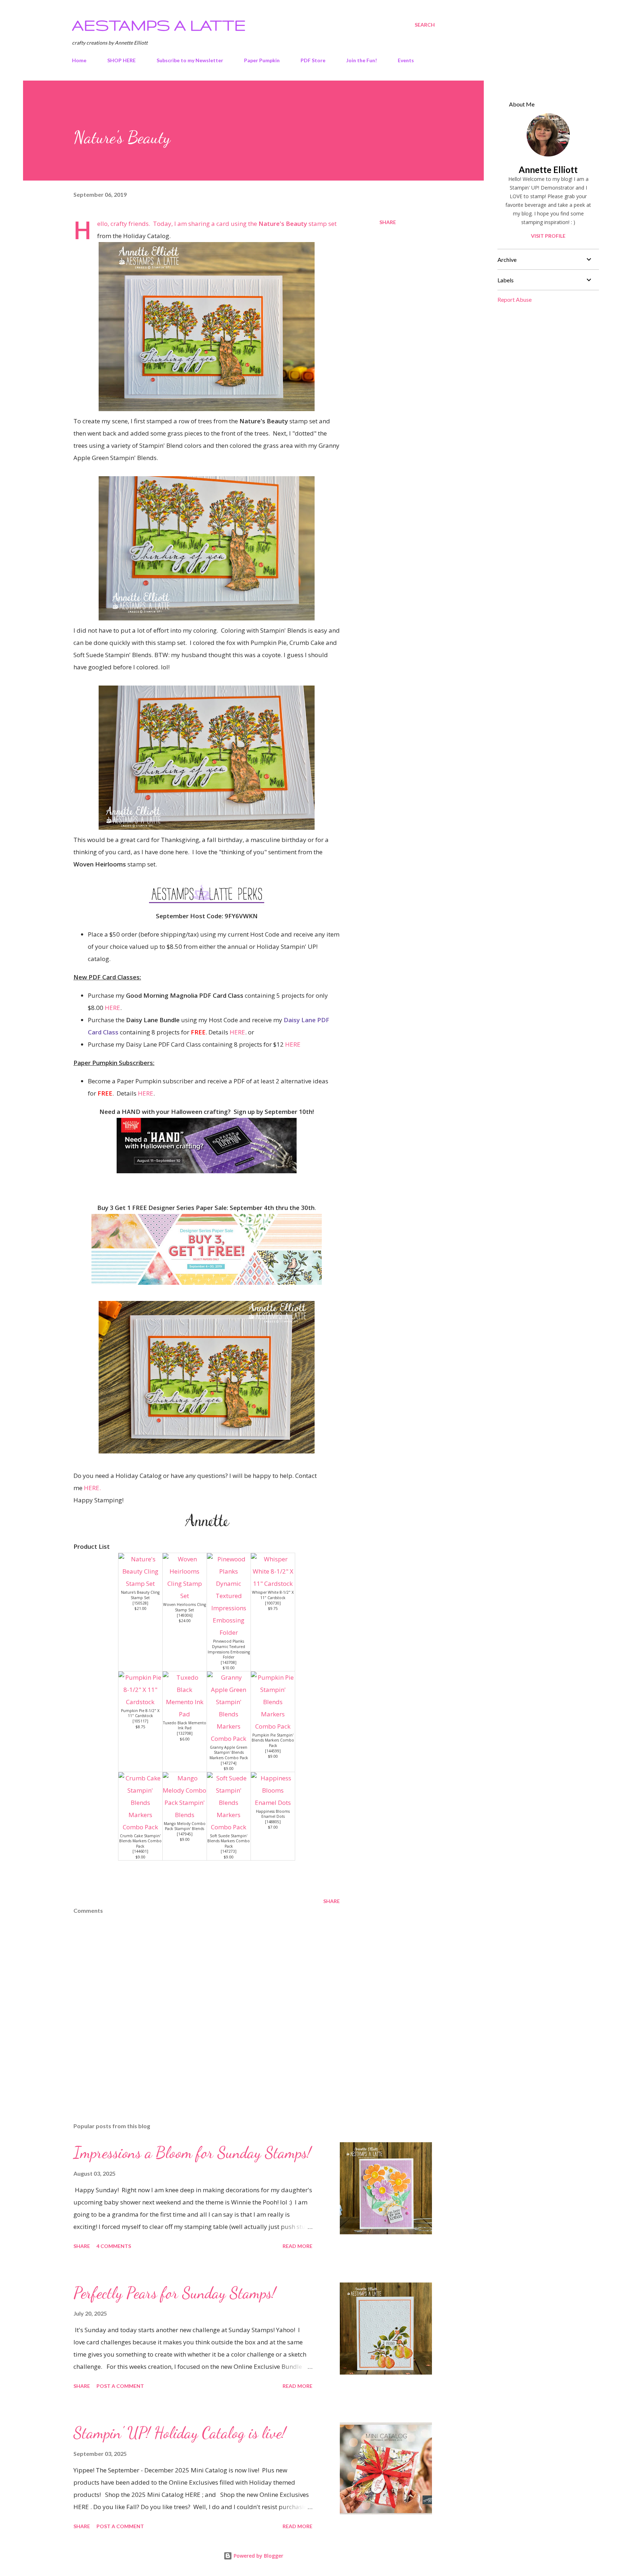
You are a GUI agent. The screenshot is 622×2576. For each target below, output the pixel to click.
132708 (185, 1733)
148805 (273, 1822)
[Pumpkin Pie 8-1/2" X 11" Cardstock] (140, 1702)
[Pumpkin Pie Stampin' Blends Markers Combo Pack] (273, 1726)
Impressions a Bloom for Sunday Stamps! (192, 2153)
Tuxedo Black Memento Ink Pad (185, 1726)
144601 (140, 1851)
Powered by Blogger (258, 2556)
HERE (112, 1008)
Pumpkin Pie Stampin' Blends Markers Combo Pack (273, 1740)
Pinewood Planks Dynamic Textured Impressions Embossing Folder (229, 1649)
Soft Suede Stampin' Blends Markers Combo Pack (229, 1841)
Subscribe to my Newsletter (190, 60)
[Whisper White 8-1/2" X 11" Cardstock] (273, 1583)
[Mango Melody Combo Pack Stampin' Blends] (185, 1815)
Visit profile (548, 236)
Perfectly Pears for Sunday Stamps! (175, 2293)
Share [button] (388, 222)
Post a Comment (120, 2386)
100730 (273, 1603)
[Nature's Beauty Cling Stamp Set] (140, 1583)
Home (79, 60)
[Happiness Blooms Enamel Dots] (273, 1803)
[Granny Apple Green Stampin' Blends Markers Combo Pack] (229, 1738)
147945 (185, 1834)
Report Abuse (515, 299)
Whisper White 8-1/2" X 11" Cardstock (273, 1595)
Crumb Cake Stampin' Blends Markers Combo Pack (140, 1841)
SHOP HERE (121, 60)
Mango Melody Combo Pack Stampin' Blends (185, 1826)
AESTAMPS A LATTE (159, 25)
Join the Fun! (362, 60)
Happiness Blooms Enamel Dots (273, 1814)
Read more (298, 2246)
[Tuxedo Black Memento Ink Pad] (185, 1714)
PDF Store (313, 60)
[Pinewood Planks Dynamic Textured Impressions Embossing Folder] (229, 1632)
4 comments (114, 2246)
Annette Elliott (548, 170)
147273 (229, 1851)
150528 (140, 1603)
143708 (229, 1662)
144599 (273, 1751)
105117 (140, 1721)
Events (406, 60)
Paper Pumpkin (262, 60)
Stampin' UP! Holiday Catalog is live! (180, 2433)
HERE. (92, 1488)
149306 (185, 1615)
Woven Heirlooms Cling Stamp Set (184, 1607)
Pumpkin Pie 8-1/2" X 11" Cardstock (140, 1713)
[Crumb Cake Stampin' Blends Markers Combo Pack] (140, 1827)
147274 (229, 1763)
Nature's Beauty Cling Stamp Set (140, 1595)
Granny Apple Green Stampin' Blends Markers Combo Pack (229, 1753)
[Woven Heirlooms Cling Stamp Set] (185, 1596)
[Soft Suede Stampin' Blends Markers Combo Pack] (229, 1827)
